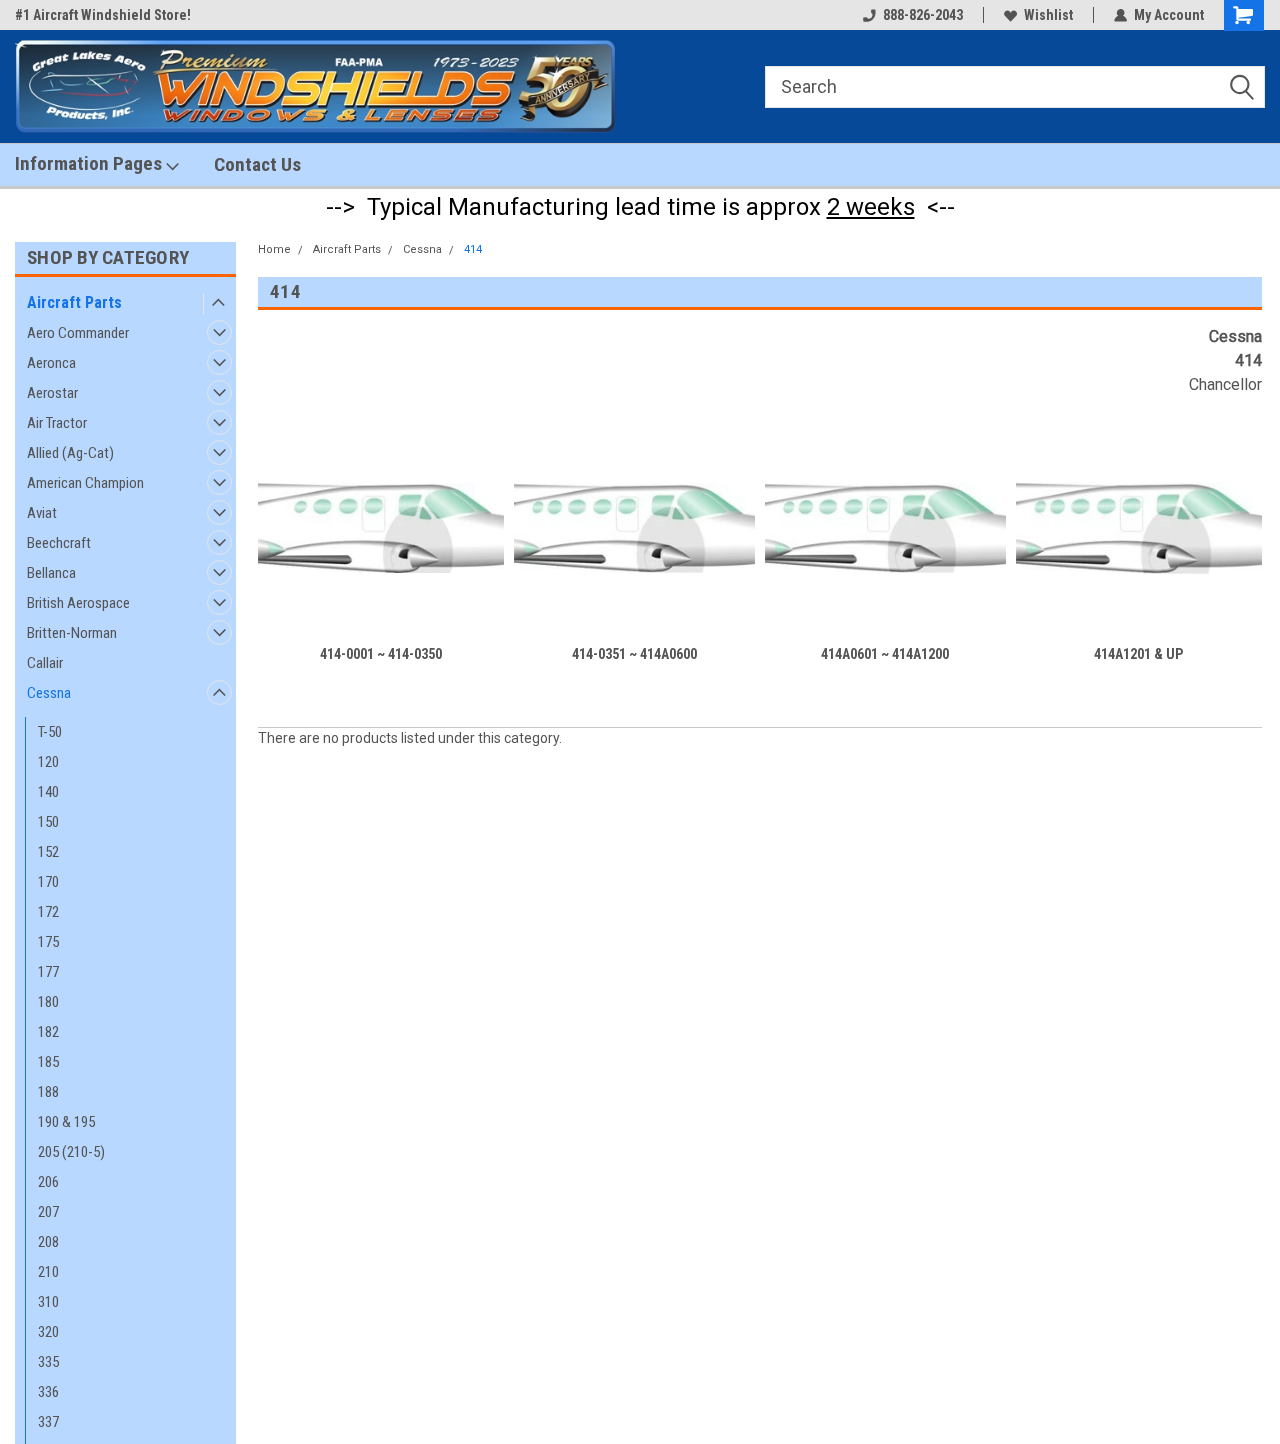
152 (48, 852)
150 (48, 822)
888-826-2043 (923, 15)
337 (48, 1422)
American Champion (85, 483)
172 (48, 912)
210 (48, 1272)
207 (48, 1212)
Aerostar (52, 393)
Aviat (42, 513)
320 (48, 1332)
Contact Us (257, 164)
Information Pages (90, 163)
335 (48, 1362)
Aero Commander (78, 333)
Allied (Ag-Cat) (70, 453)
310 (48, 1302)
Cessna (49, 693)
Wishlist (1048, 15)
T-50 (50, 732)
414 (473, 249)
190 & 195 (66, 1122)
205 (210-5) (71, 1152)
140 (48, 792)
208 (48, 1242)
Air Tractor (57, 423)
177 (48, 972)
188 (48, 1092)
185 (48, 1062)
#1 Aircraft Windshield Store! (103, 15)
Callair (45, 663)
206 (48, 1182)
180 (48, 1002)
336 (48, 1392)
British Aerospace (78, 603)
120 (48, 762)
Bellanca (51, 573)
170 (48, 882)
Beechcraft (59, 543)
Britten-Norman (72, 633)
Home (274, 249)
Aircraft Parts (74, 302)
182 (48, 1032)
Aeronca (51, 363)
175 (48, 942)
